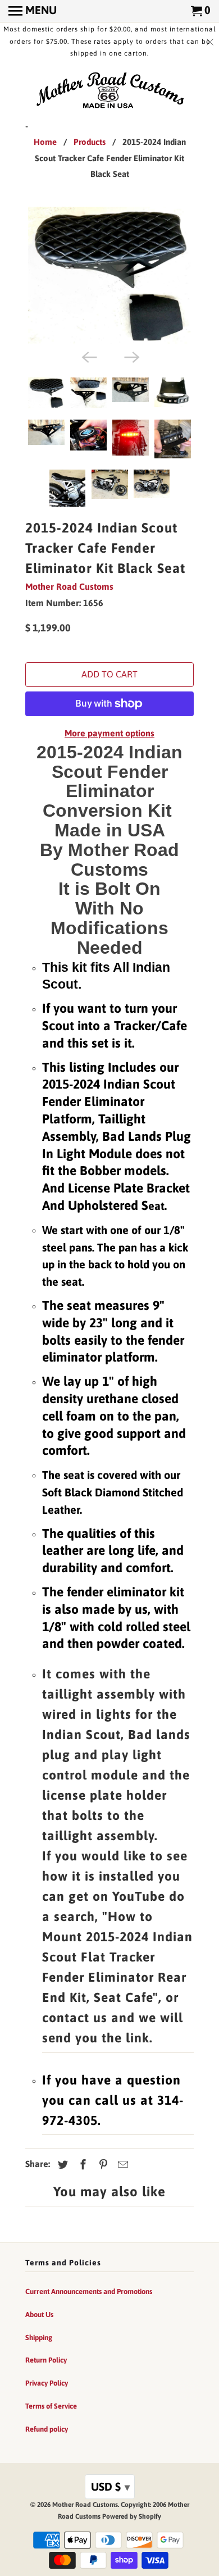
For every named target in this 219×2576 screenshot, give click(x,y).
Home (45, 142)
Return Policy (46, 2360)
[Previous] (88, 356)
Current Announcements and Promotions (89, 2291)
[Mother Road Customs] (109, 91)
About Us (39, 2315)
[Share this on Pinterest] (102, 2165)
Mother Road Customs (69, 586)
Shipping (39, 2338)
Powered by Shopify (132, 2516)
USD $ (110, 2486)
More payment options (109, 733)
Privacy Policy (47, 2383)
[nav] (33, 11)
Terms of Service (51, 2406)
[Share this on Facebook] (81, 2165)
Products (90, 142)
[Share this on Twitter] (61, 2165)
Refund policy (47, 2429)
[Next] (131, 356)
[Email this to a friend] (121, 2165)
